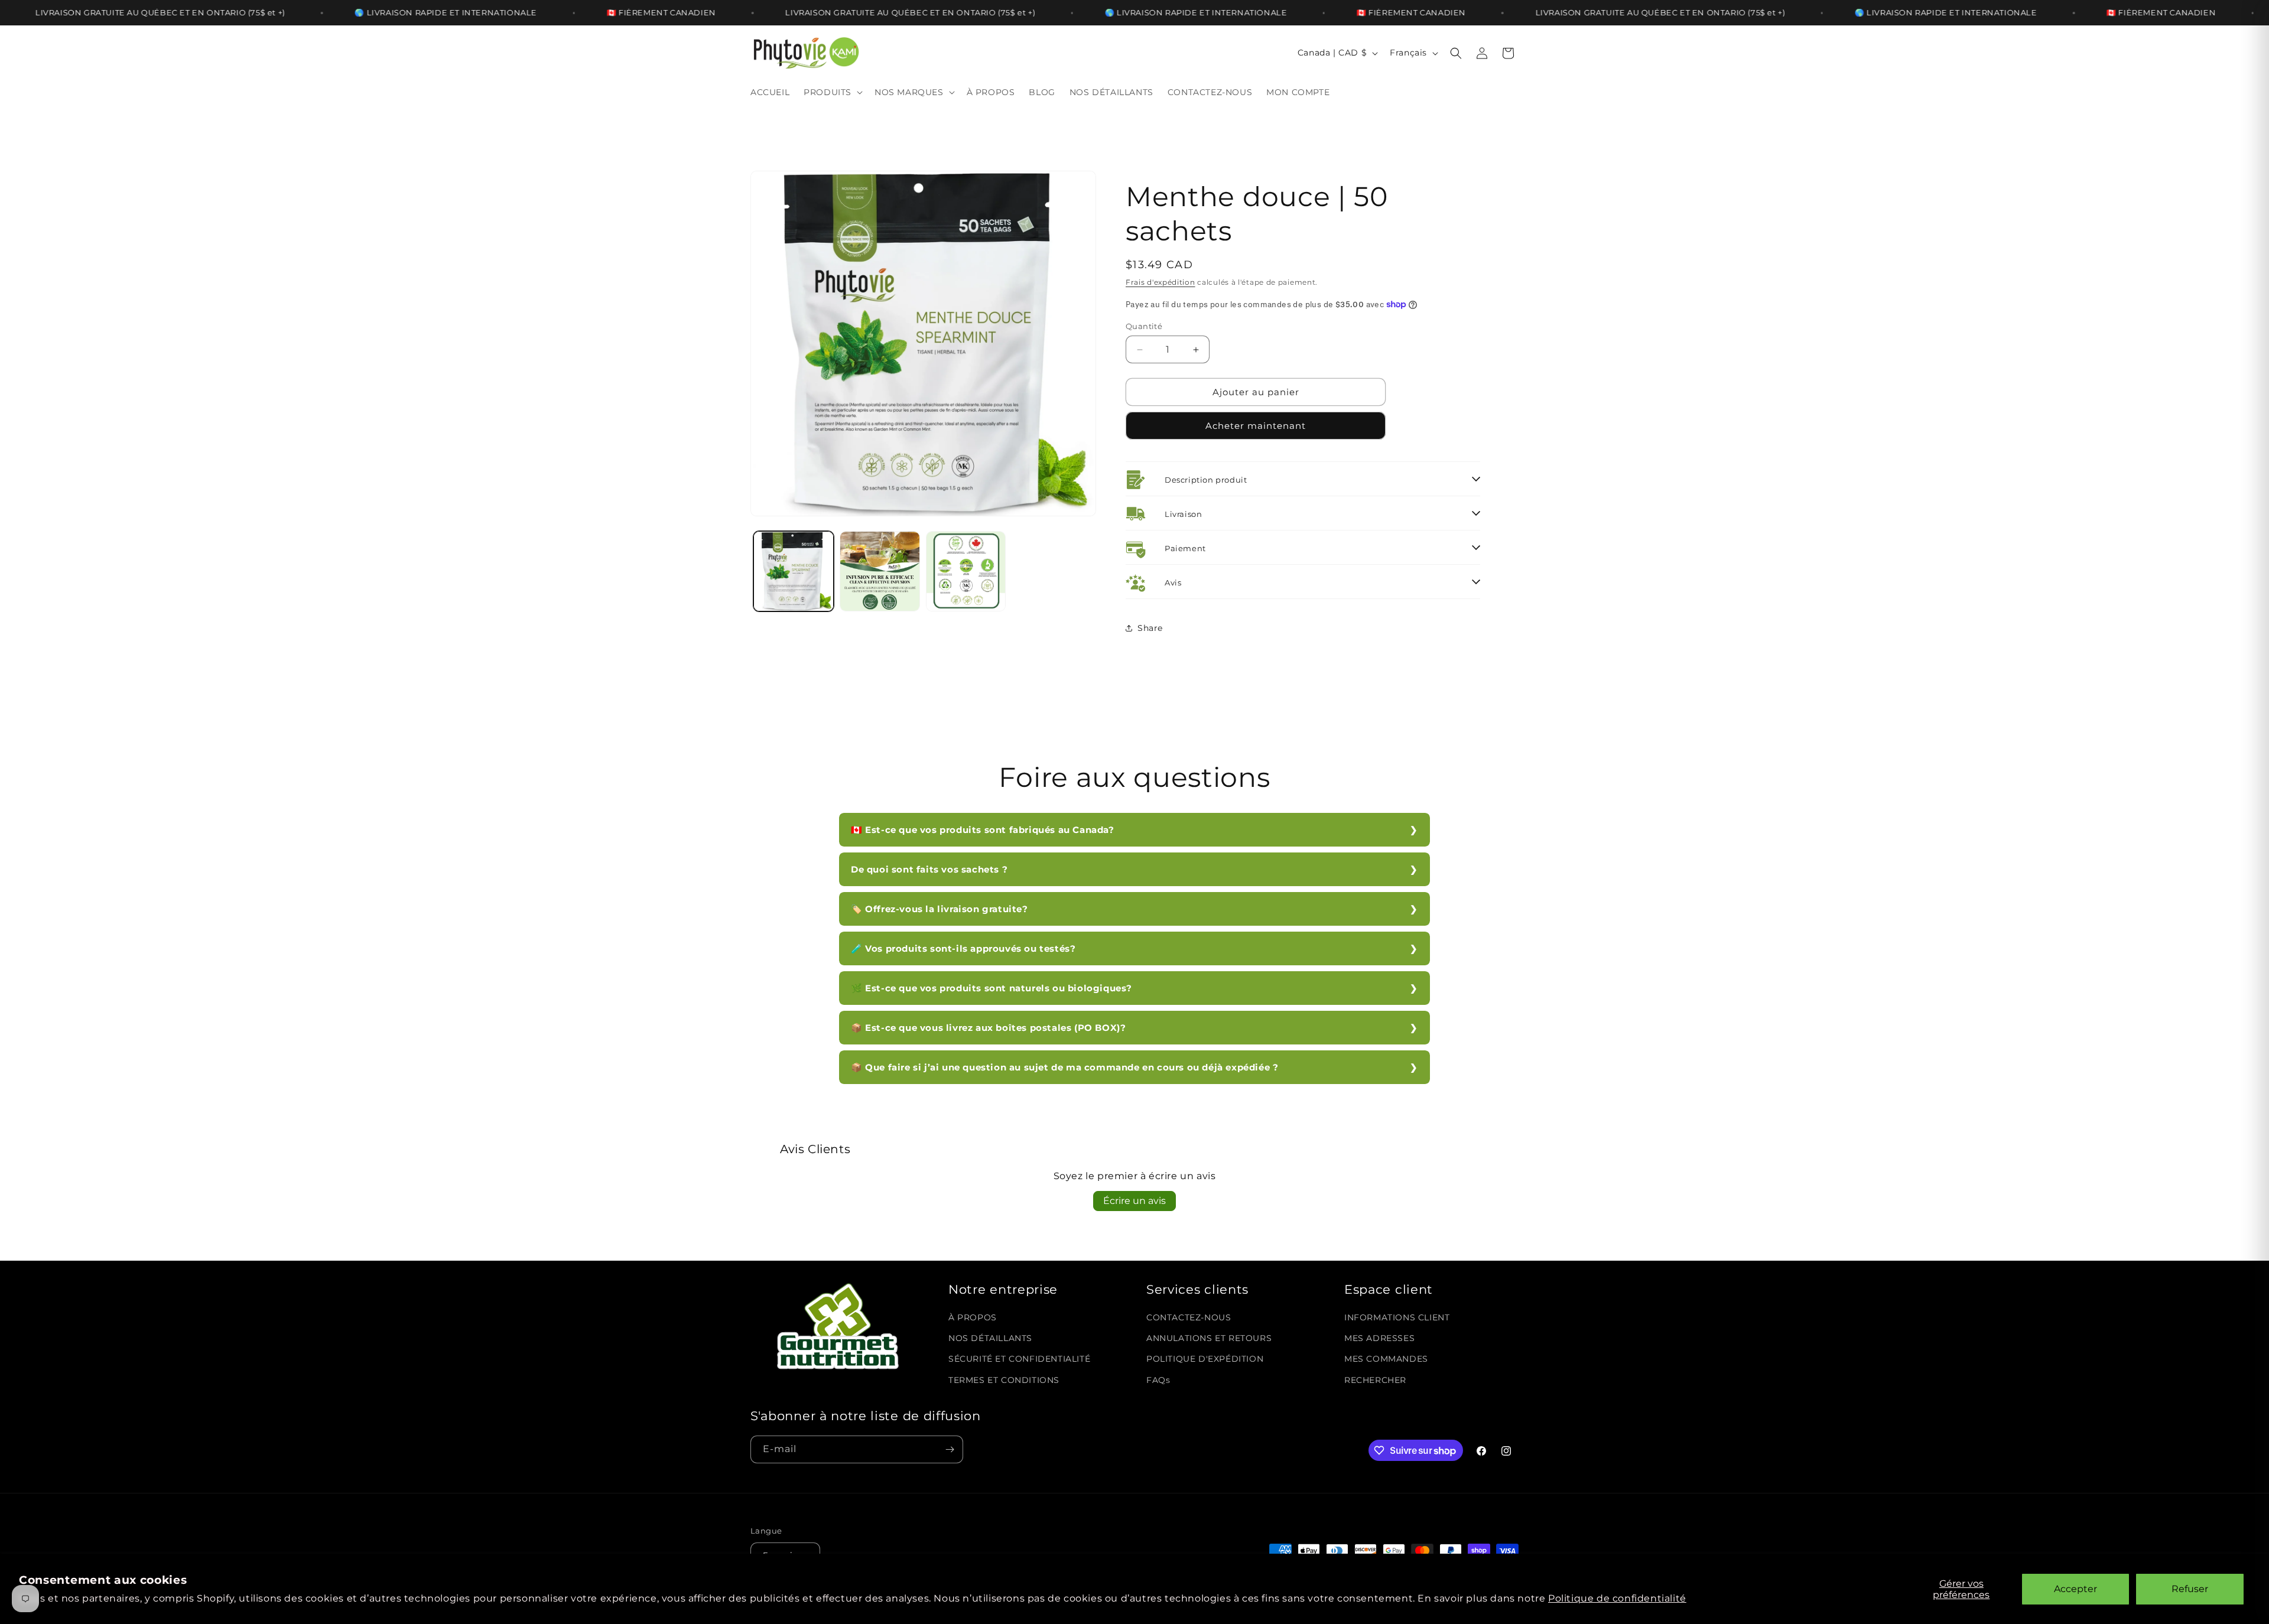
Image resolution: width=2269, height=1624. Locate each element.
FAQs (1158, 1380)
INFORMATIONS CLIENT (1397, 1317)
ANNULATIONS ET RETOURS (1209, 1338)
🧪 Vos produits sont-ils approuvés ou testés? (963, 948)
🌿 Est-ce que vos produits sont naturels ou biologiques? (992, 988)
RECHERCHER (1375, 1380)
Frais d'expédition (1160, 282)
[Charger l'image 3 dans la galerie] (966, 571)
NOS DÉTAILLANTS (990, 1338)
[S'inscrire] (950, 1449)
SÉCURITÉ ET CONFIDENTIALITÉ (1019, 1359)
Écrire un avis (1134, 1201)
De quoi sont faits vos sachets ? (929, 869)
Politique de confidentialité (1617, 1598)
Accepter (2075, 1589)
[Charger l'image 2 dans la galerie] (880, 571)
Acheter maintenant (1256, 426)
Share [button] (1150, 628)
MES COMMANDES (1386, 1359)
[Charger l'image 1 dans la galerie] (794, 571)
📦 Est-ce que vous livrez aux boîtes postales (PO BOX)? (988, 1028)
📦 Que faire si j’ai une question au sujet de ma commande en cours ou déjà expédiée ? (1064, 1067)
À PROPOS (973, 1317)
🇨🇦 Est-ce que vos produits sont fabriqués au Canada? (983, 830)
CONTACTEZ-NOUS (1189, 1317)
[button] (832, 92)
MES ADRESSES (1379, 1338)
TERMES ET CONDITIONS (1004, 1380)
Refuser (2190, 1589)
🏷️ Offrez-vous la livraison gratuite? (940, 909)
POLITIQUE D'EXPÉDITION (1205, 1359)
